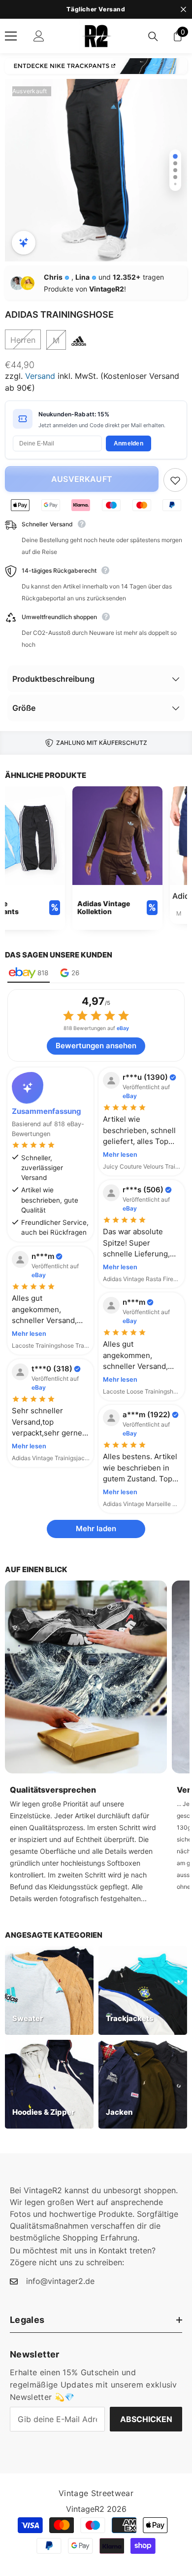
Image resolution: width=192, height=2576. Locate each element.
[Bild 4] (175, 177)
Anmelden (128, 443)
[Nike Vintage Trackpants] (96, 66)
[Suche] (153, 37)
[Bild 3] (175, 170)
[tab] (29, 974)
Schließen (183, 10)
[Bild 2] (175, 163)
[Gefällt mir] (175, 480)
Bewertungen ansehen (96, 1046)
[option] (96, 170)
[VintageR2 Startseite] (96, 36)
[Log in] (39, 36)
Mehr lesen (120, 1155)
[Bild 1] (175, 156)
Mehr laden (96, 1528)
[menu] (11, 36)
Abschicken (146, 2419)
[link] (117, 858)
